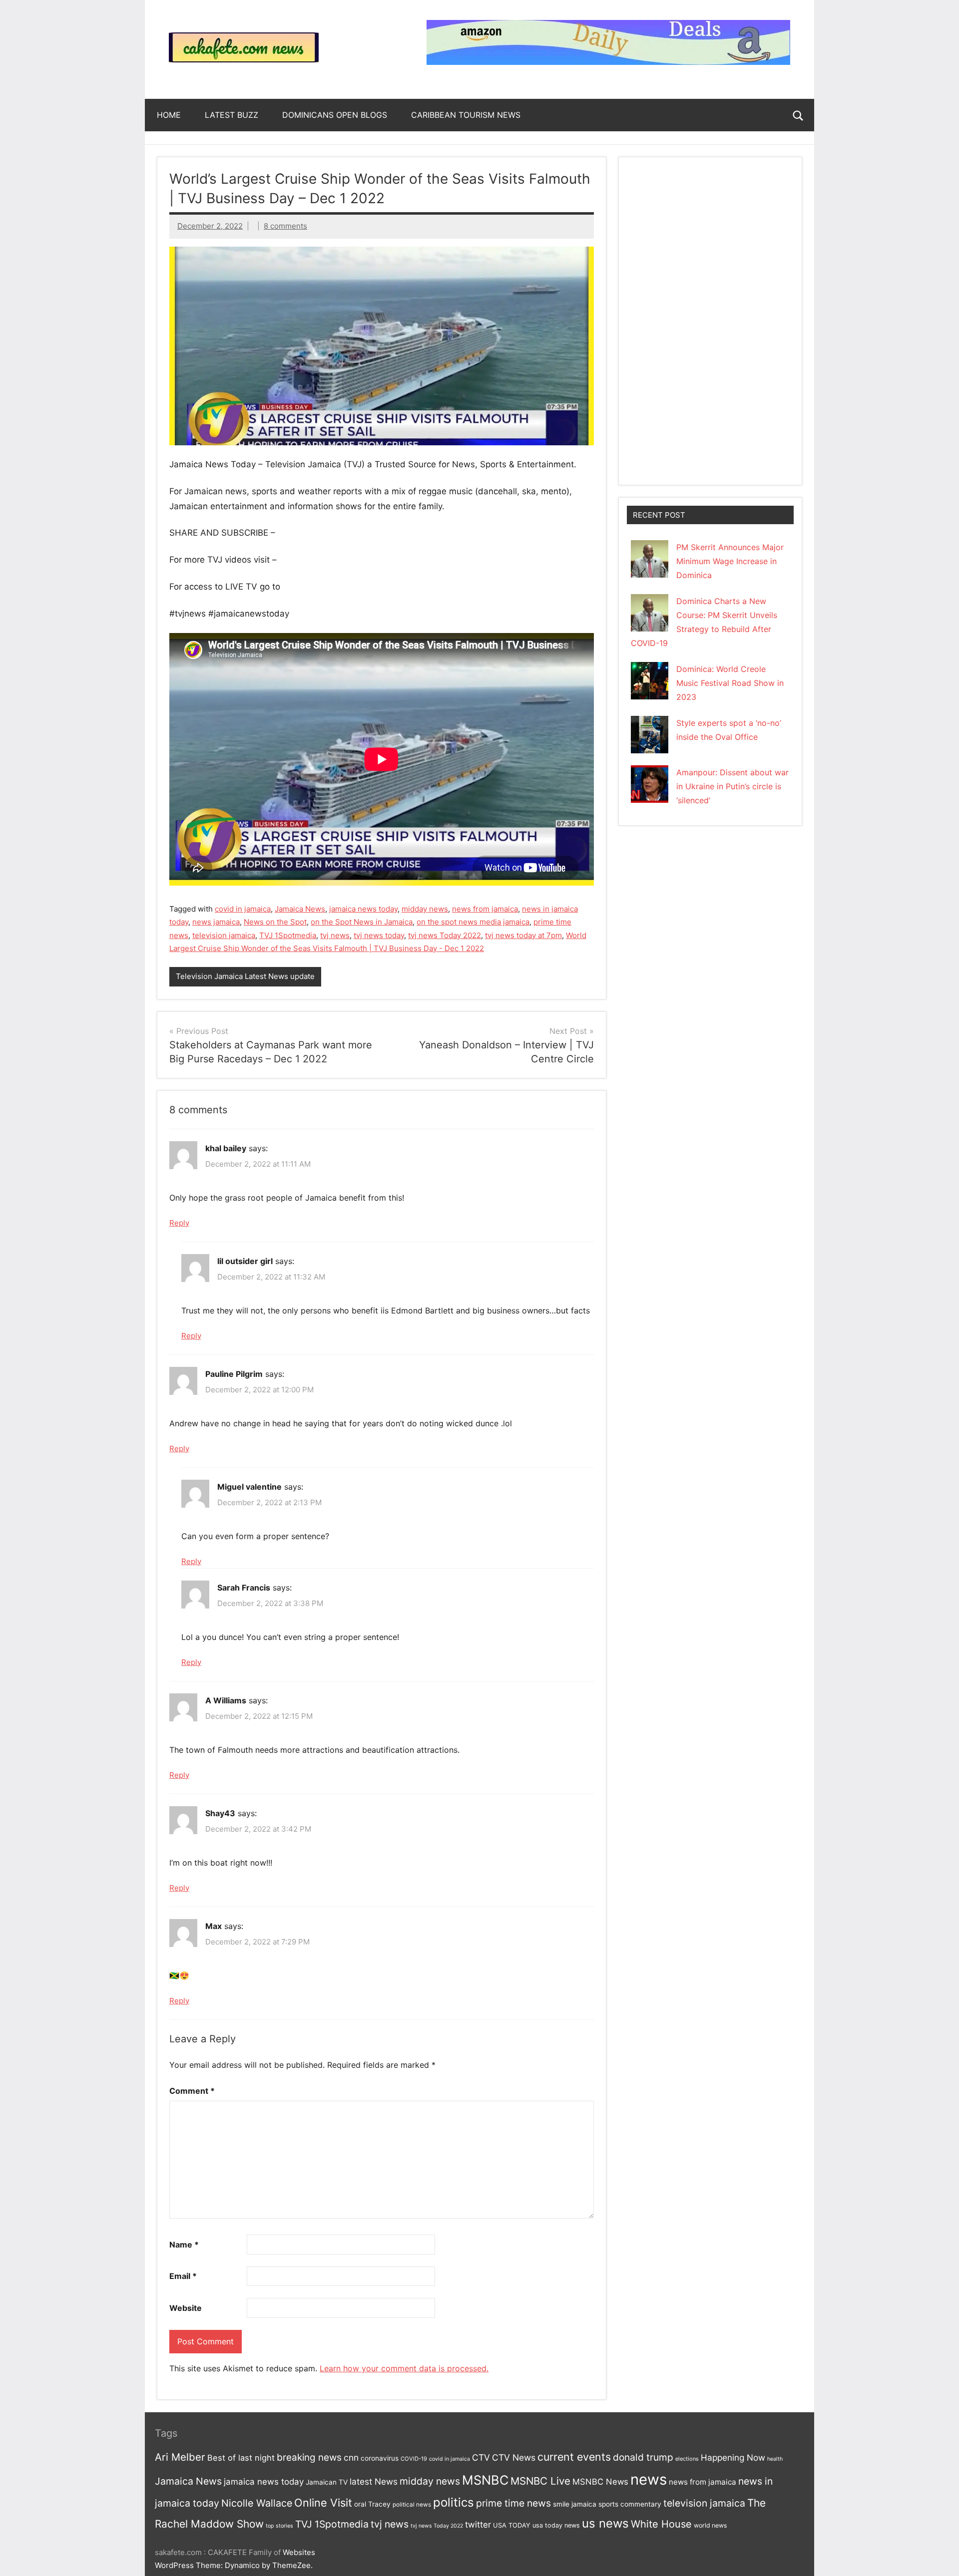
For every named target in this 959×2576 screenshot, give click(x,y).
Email (183, 2276)
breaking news (309, 2457)
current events (574, 2457)
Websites (299, 2552)
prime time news (513, 2503)
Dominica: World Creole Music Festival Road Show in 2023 (730, 683)
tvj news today (379, 935)
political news (412, 2505)
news (649, 2479)
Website (186, 2308)
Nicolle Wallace (257, 2503)
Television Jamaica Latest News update (245, 976)
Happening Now (733, 2457)
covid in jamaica (243, 909)
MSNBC (485, 2480)
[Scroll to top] (939, 2556)
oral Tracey (372, 2504)
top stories (279, 2526)
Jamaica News (300, 909)
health (775, 2459)
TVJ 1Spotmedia (288, 935)
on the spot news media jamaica (473, 922)
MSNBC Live (540, 2481)
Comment (192, 2091)
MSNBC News (600, 2482)
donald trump (643, 2457)
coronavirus (380, 2458)
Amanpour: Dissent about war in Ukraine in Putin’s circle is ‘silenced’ (732, 786)
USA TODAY (512, 2525)
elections (687, 2459)
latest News (374, 2481)
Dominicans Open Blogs (335, 115)
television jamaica (224, 935)
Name (184, 2245)
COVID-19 (414, 2459)
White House (661, 2524)
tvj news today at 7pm (523, 935)
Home (169, 115)
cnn (351, 2457)
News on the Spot (275, 922)
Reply (179, 1223)
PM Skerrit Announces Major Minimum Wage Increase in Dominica (730, 561)
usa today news (556, 2525)
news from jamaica (485, 909)
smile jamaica (575, 2504)
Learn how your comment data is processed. (404, 2368)
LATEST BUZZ (232, 115)
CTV (481, 2457)
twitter (478, 2525)
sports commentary (630, 2504)
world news (710, 2525)
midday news (425, 909)
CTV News (514, 2457)
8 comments (285, 226)
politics (454, 2502)
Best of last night (241, 2458)
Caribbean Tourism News (466, 115)
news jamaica (216, 922)
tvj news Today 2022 (445, 935)
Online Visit (323, 2503)
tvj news (335, 935)
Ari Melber (180, 2457)
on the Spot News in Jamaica (362, 922)
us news (605, 2523)
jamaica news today (363, 909)
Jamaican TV (327, 2482)
